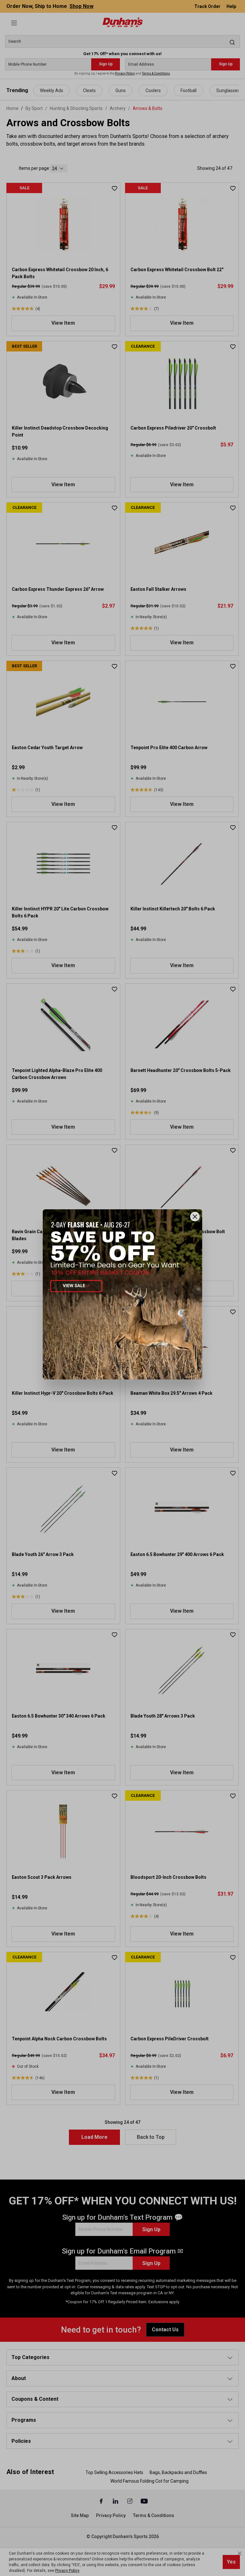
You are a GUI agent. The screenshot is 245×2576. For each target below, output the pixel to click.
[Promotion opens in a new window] (122, 1294)
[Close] (195, 1217)
